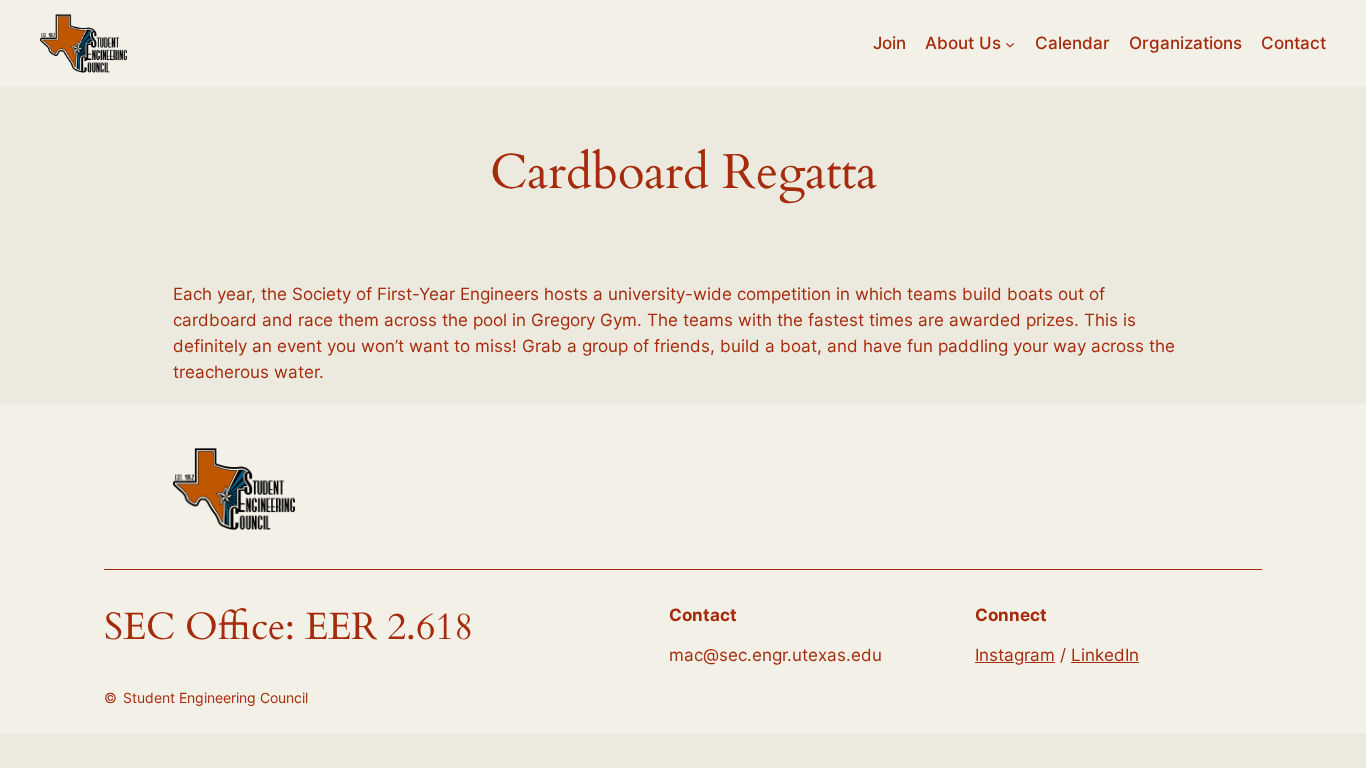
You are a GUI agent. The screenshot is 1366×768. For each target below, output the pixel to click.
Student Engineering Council (215, 697)
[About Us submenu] (1010, 43)
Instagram (1015, 655)
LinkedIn (1105, 655)
